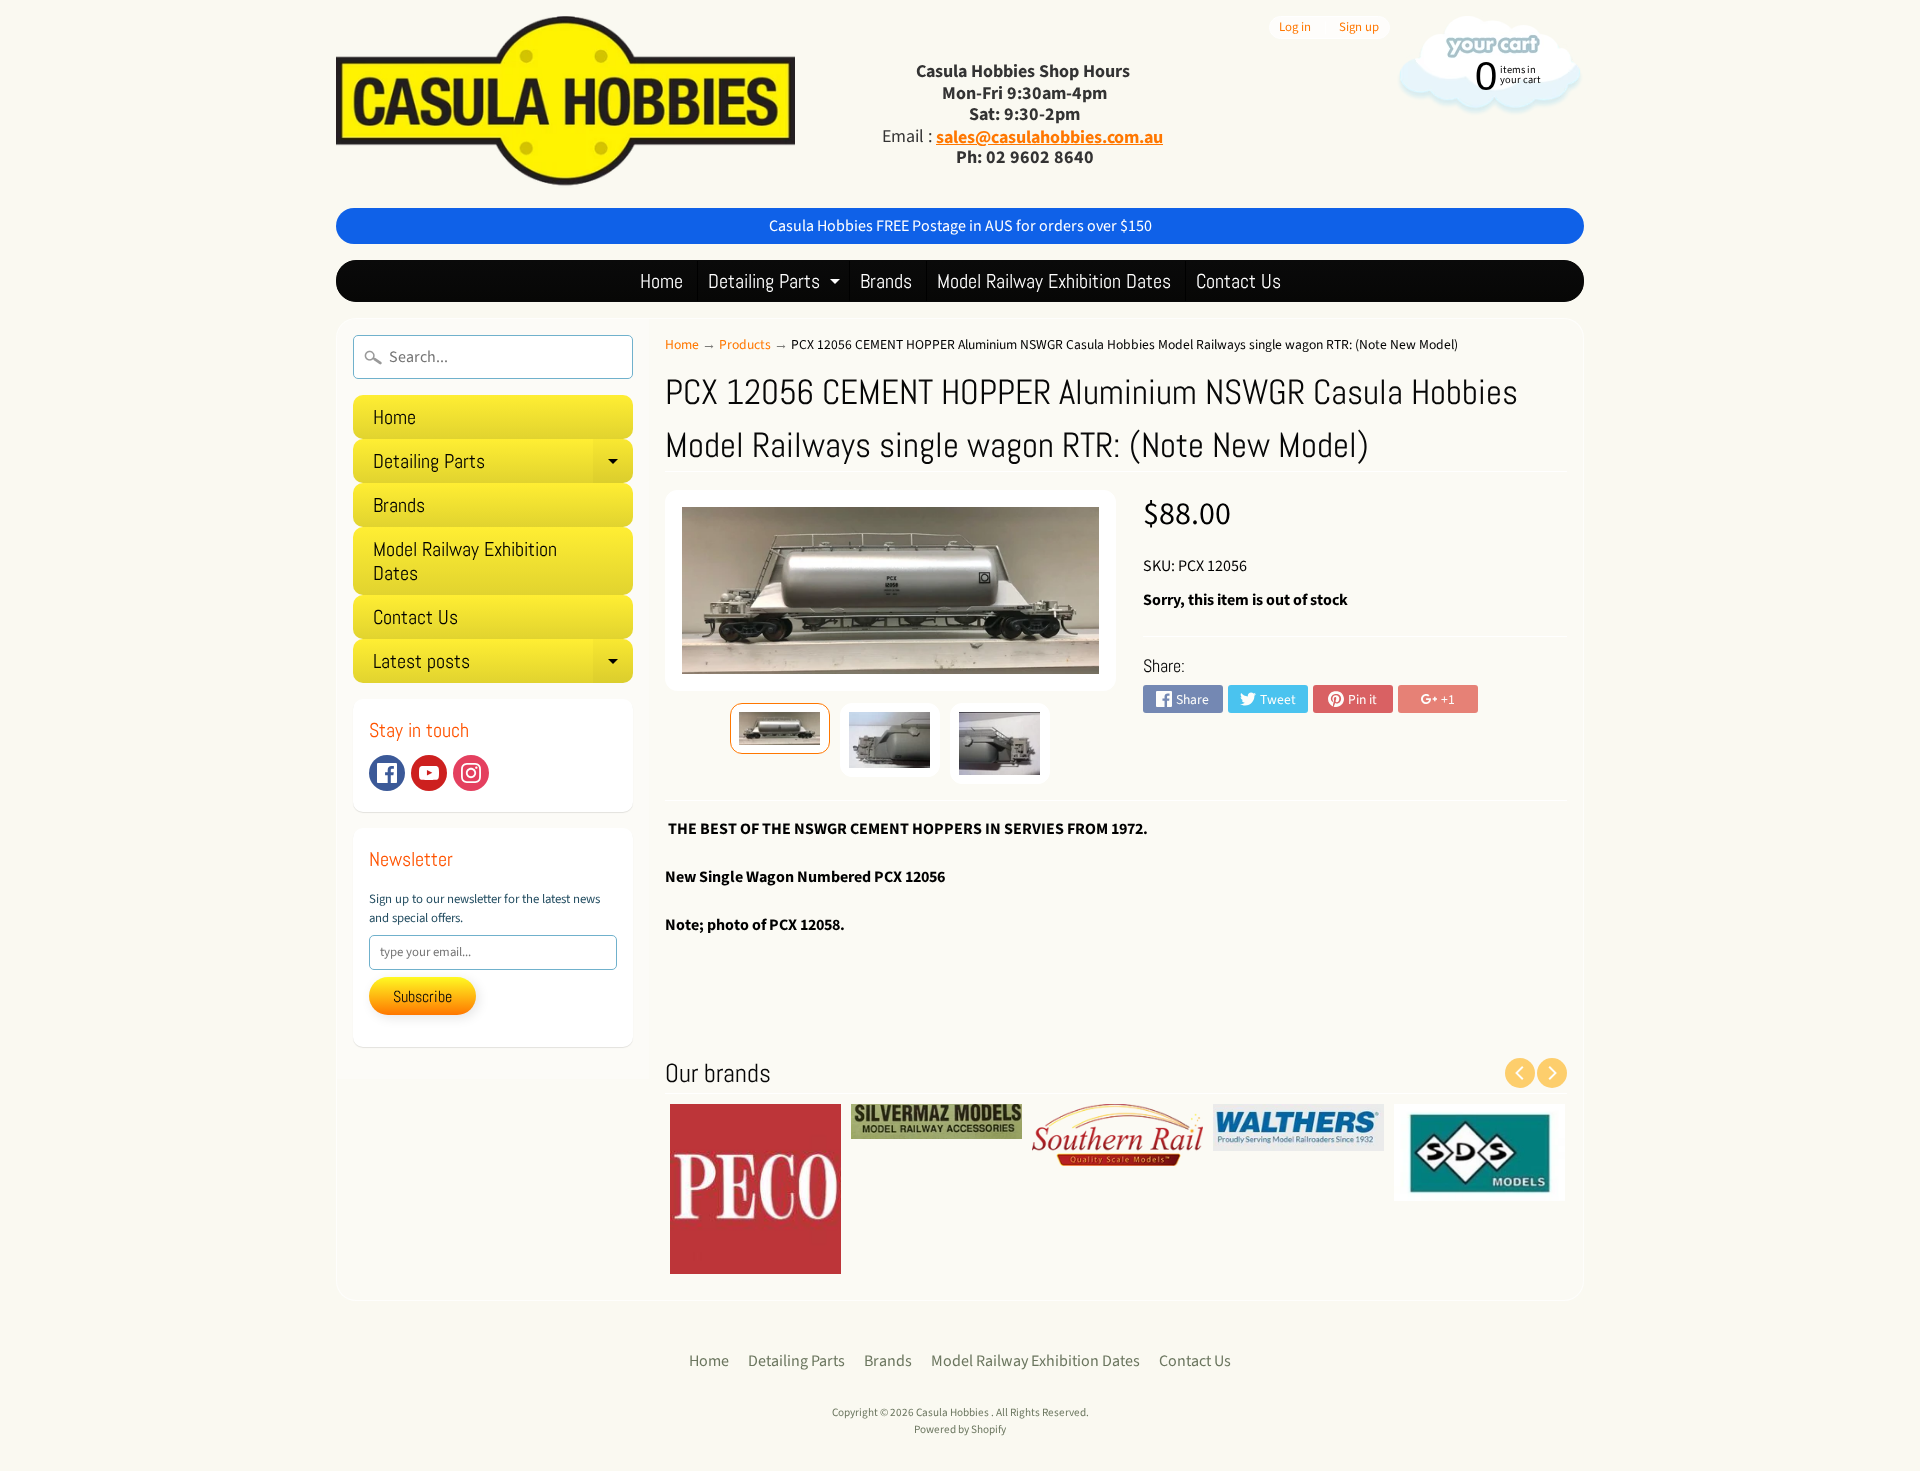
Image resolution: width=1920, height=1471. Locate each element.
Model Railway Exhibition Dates (1054, 281)
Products (745, 344)
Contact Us (1238, 281)
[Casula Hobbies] (565, 104)
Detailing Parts (776, 284)
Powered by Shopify (960, 1429)
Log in (1295, 27)
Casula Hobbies (953, 1412)
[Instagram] (471, 773)
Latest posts (503, 665)
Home (661, 281)
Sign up (1359, 27)
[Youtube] (429, 773)
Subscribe (422, 996)
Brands (886, 281)
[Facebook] (387, 773)
